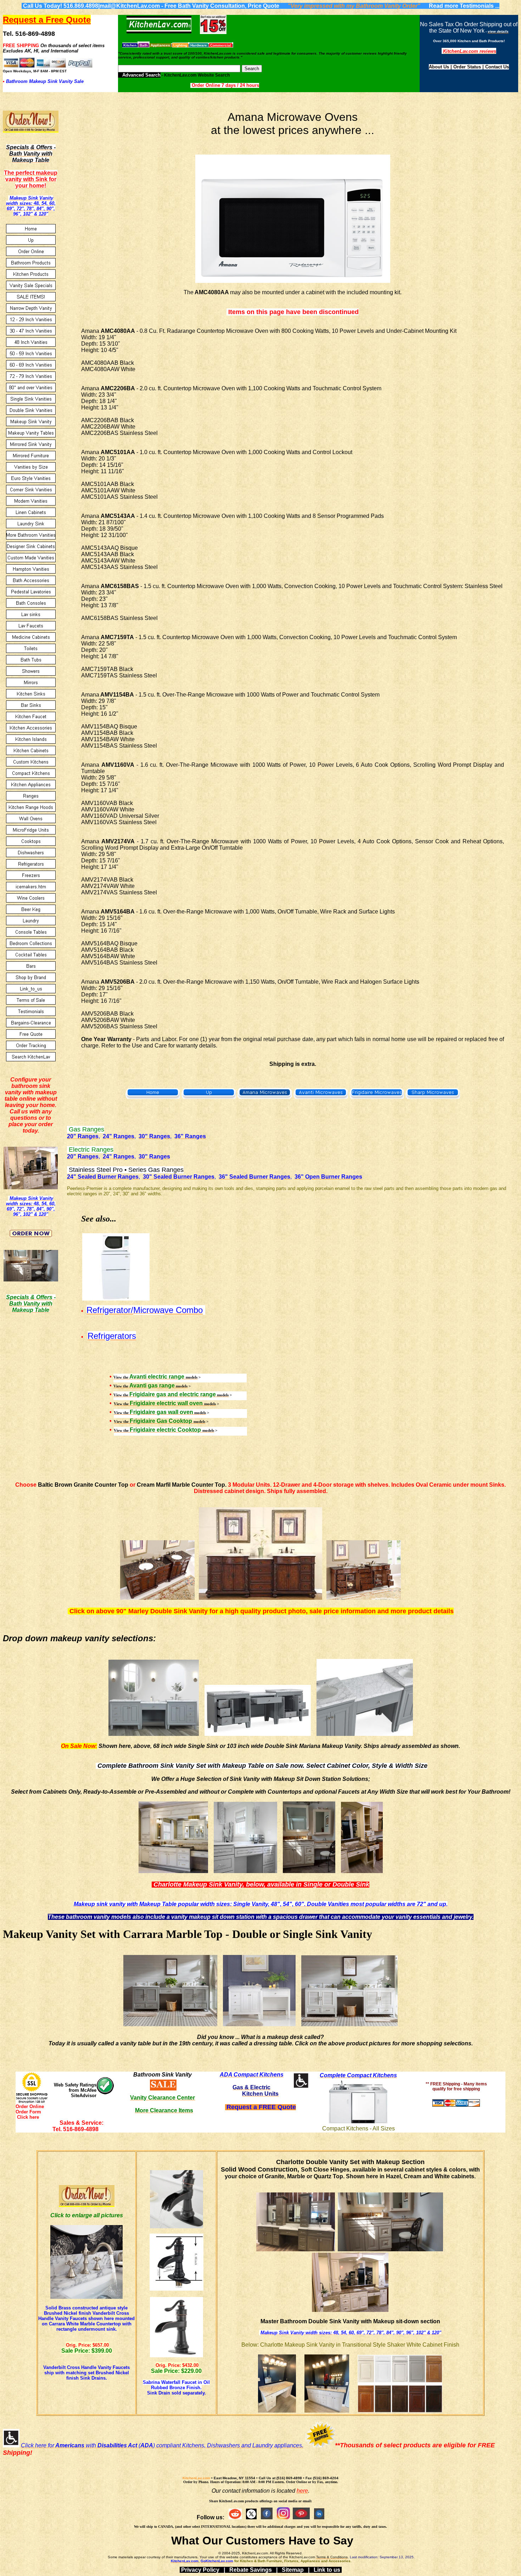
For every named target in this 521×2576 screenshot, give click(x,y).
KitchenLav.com (196, 2478)
